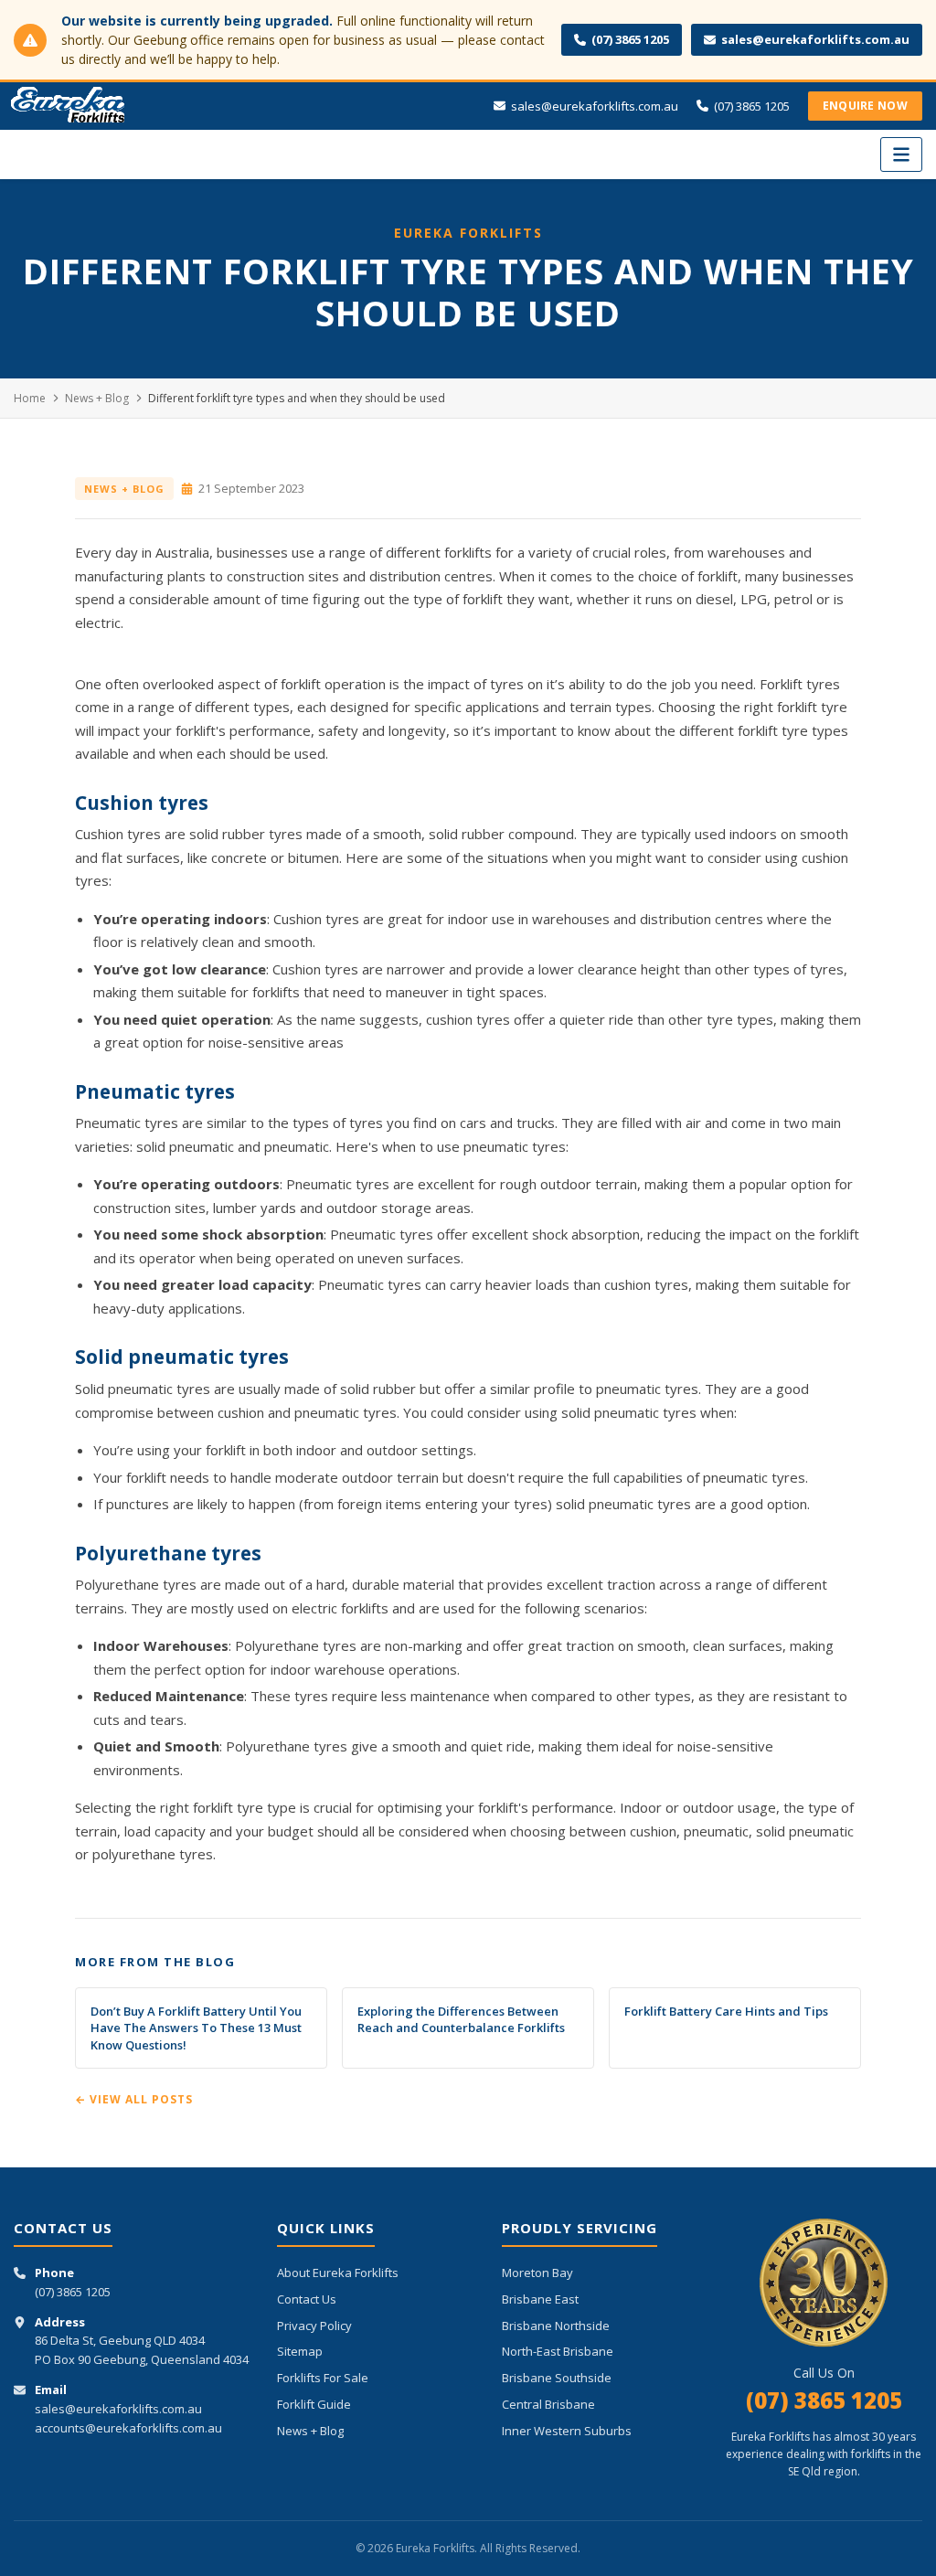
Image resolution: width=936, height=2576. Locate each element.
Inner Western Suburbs (567, 2431)
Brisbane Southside (557, 2378)
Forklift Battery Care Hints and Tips (726, 2011)
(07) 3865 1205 (630, 39)
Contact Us (307, 2299)
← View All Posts (134, 2099)
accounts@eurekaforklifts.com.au (128, 2428)
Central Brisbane (548, 2404)
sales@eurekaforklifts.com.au (815, 39)
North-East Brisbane (558, 2351)
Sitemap (300, 2351)
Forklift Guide (314, 2404)
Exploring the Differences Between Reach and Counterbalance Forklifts (461, 2019)
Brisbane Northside (556, 2326)
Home (30, 398)
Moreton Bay (537, 2273)
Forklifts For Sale (323, 2378)
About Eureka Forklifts (338, 2273)
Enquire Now (865, 106)
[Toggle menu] (901, 154)
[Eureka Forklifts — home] (69, 106)
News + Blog (97, 398)
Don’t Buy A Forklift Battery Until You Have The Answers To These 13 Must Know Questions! (196, 2028)
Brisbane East (540, 2299)
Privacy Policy (314, 2326)
